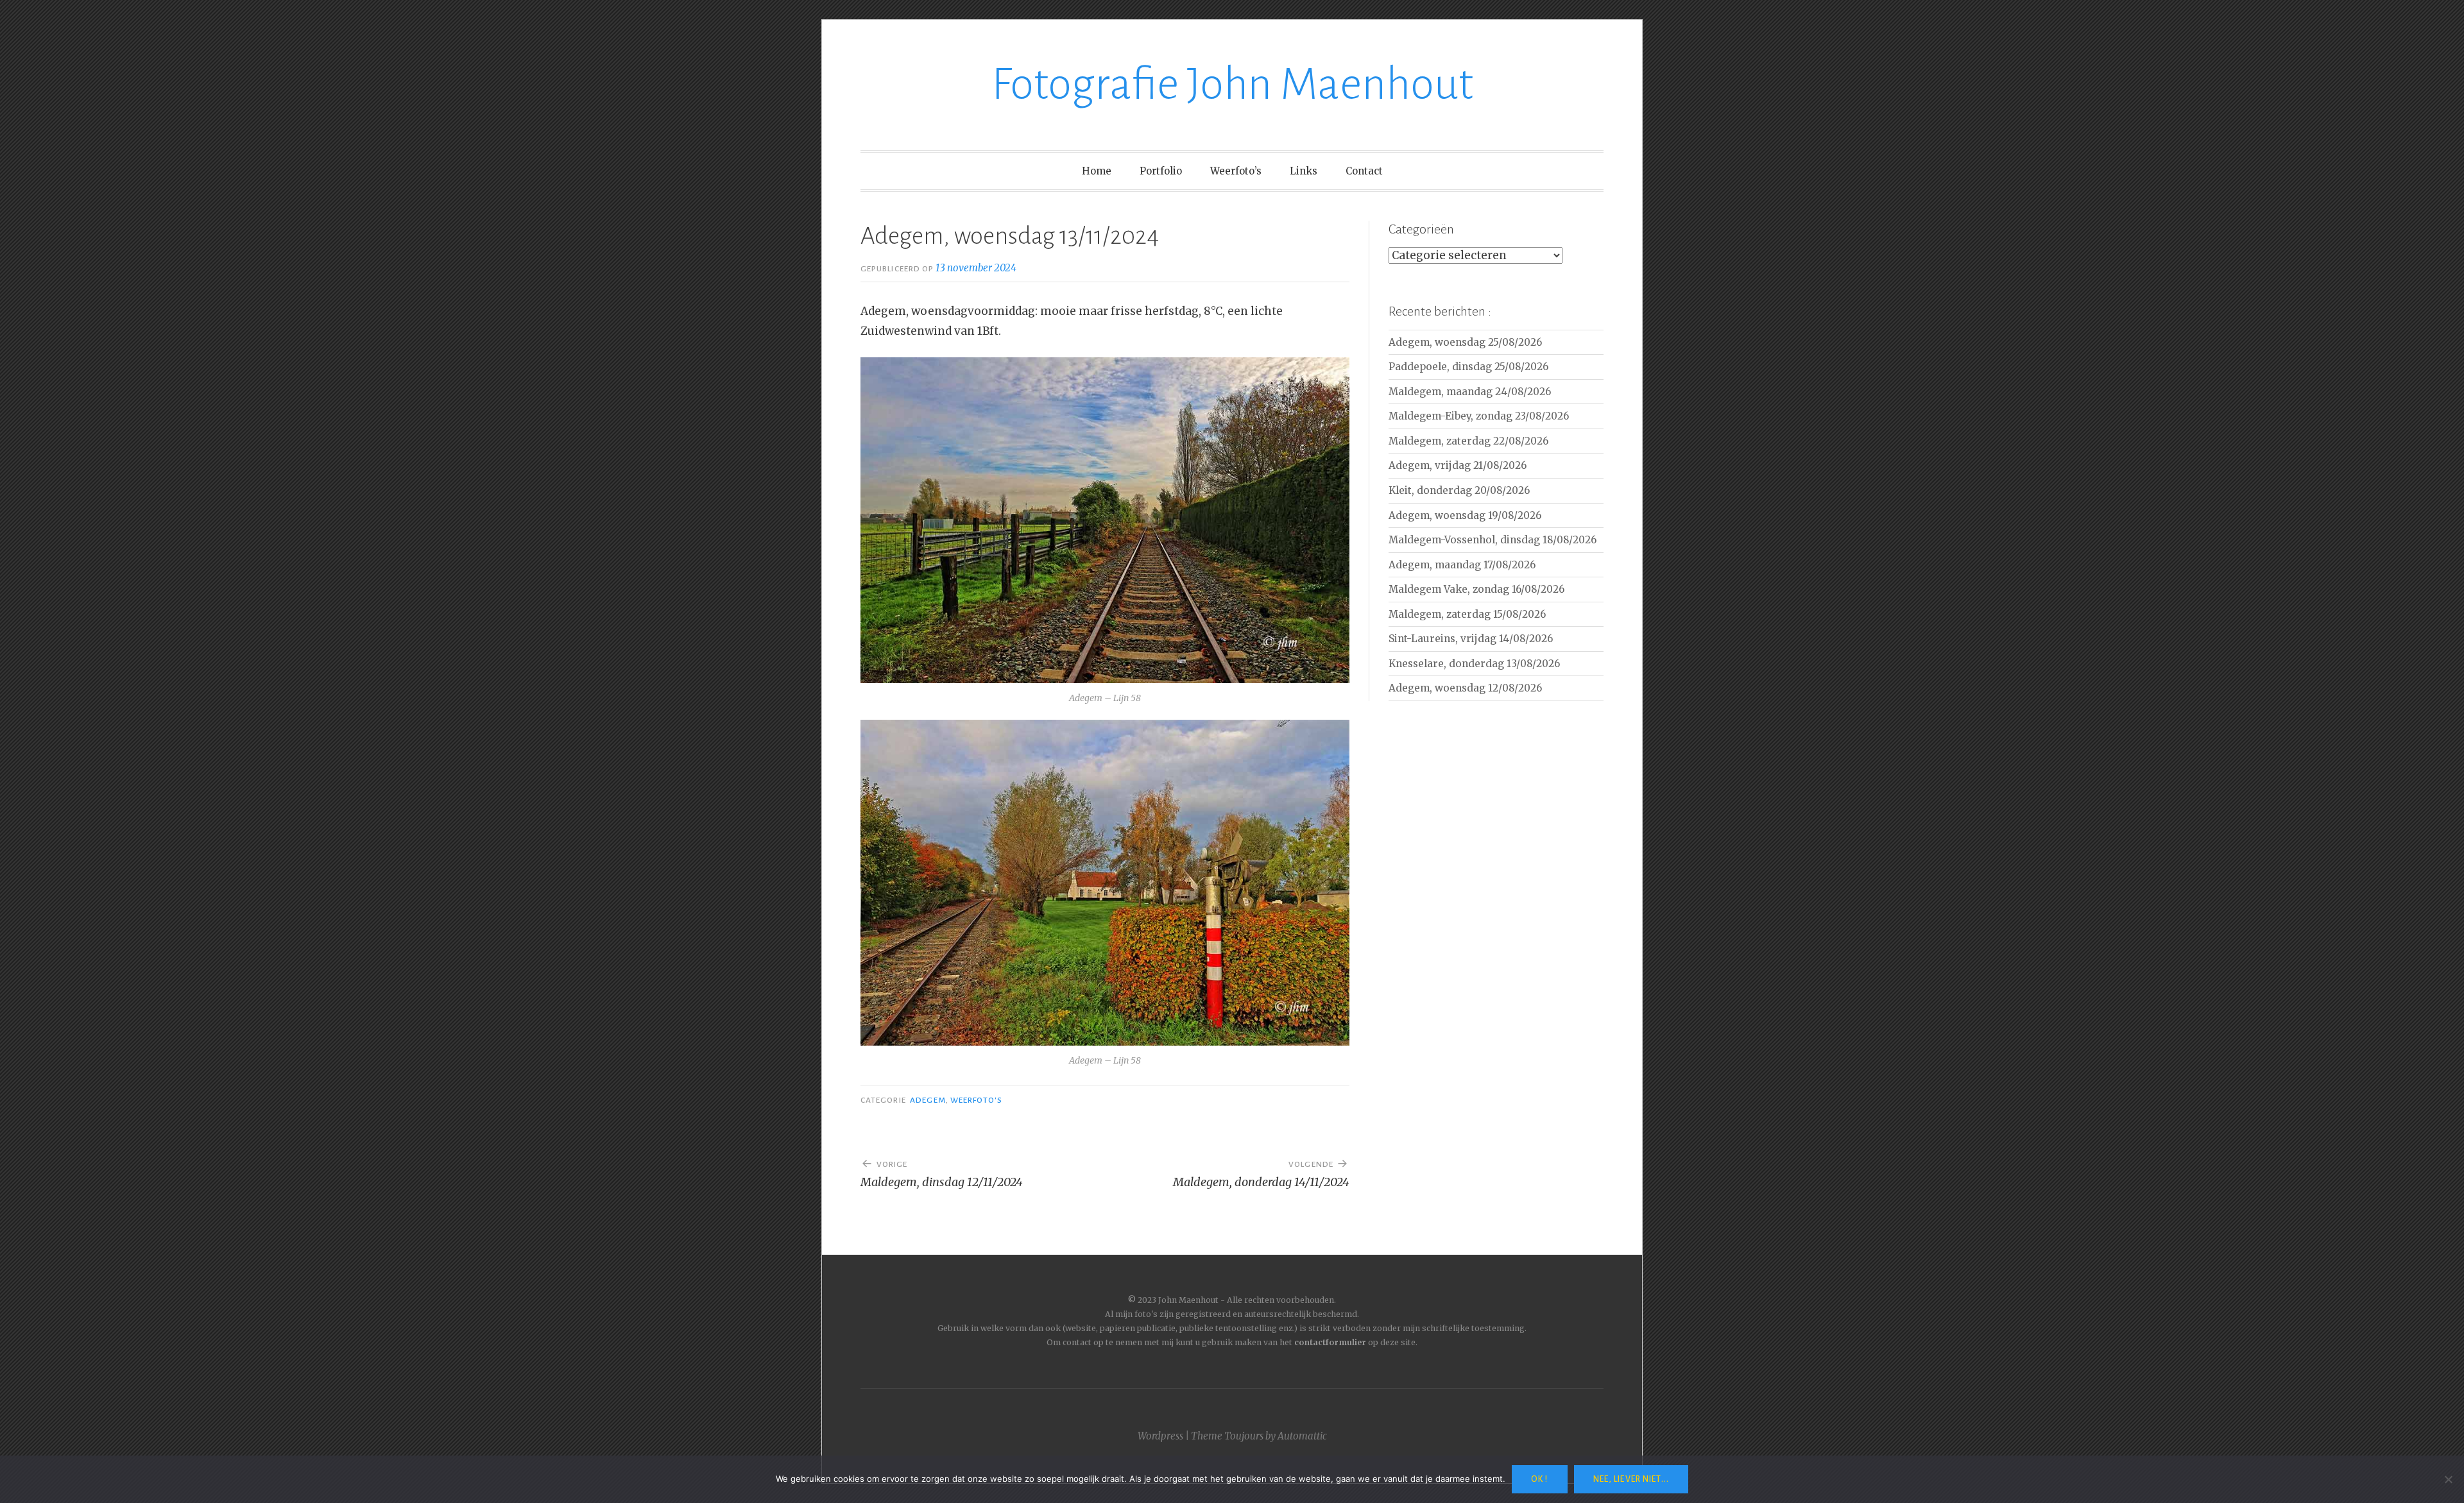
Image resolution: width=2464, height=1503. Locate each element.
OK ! (1539, 1479)
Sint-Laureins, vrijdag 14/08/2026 (1471, 639)
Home (1097, 171)
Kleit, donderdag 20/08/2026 (1459, 490)
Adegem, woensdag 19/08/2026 (1465, 515)
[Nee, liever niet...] (2448, 1479)
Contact (1364, 171)
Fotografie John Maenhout (1232, 84)
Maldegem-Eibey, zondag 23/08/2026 (1479, 416)
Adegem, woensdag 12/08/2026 (1465, 688)
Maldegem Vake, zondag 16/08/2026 (1476, 589)
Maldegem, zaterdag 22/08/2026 (1468, 441)
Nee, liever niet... (1631, 1479)
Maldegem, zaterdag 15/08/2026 (1467, 614)
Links (1304, 171)
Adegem (928, 1100)
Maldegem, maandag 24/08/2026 (1470, 392)
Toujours (1244, 1436)
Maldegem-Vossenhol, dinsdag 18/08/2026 (1493, 540)
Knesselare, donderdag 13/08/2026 (1474, 664)
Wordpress (1160, 1436)
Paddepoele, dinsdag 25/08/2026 (1468, 367)
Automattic (1302, 1436)
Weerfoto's (976, 1100)
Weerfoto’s (1236, 171)
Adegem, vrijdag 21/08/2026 (1458, 465)
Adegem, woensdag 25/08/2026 (1465, 342)
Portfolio (1161, 171)
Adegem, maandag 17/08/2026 (1462, 565)
